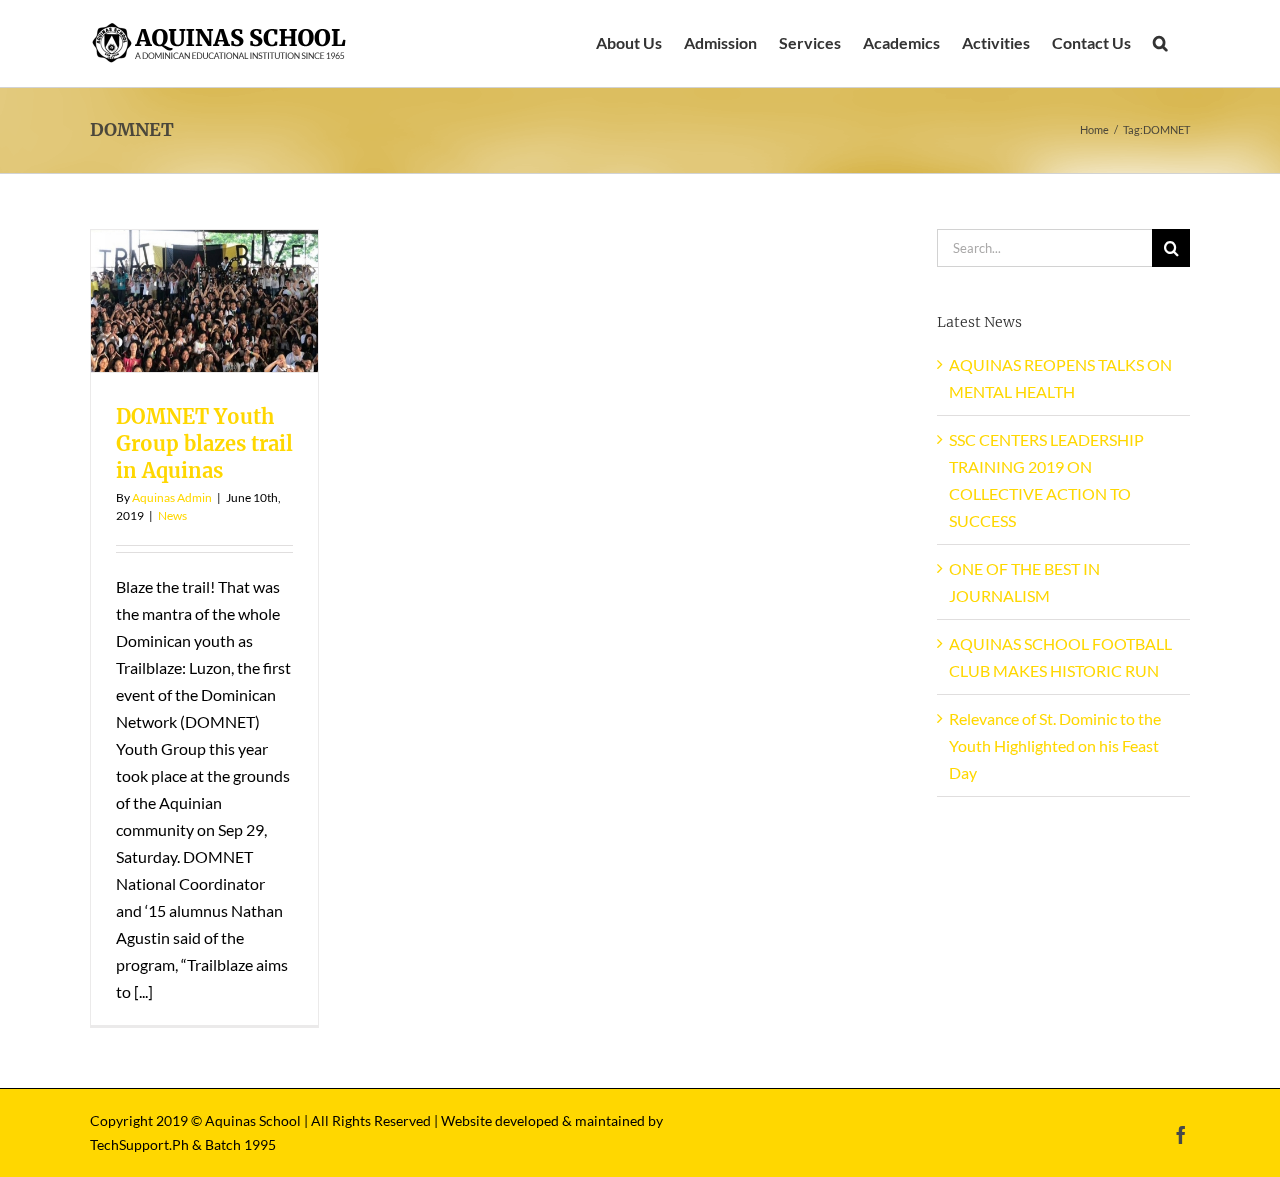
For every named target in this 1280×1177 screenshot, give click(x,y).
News (172, 515)
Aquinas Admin (172, 497)
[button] (1160, 43)
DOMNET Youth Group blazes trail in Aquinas (204, 443)
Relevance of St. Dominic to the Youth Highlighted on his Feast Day (1055, 745)
